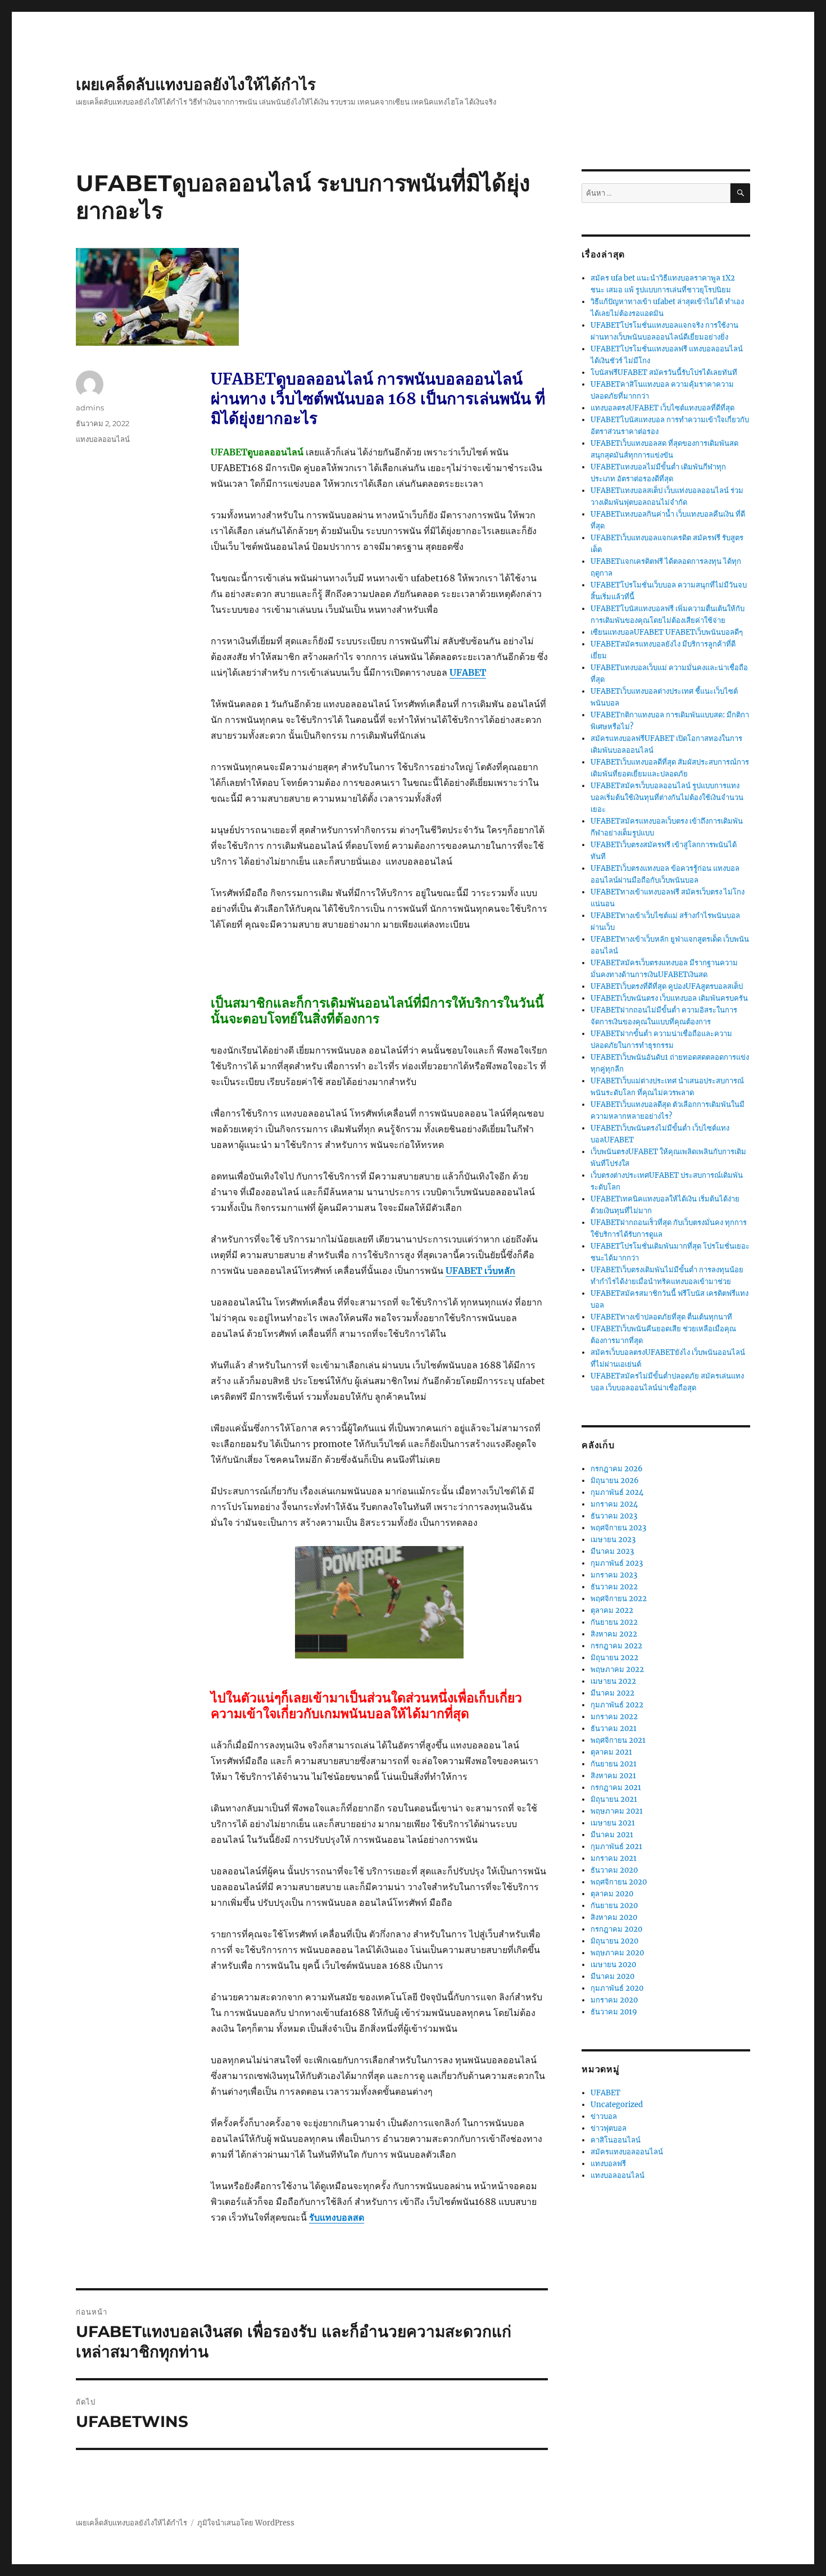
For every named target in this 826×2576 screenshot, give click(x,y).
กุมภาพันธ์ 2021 (616, 1847)
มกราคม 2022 (614, 1717)
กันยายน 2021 (614, 1764)
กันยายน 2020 (614, 1906)
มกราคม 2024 (614, 1504)
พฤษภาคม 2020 (617, 1953)
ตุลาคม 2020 (612, 1894)
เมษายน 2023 (613, 1540)
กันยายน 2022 (614, 1622)
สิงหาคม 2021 (613, 1776)
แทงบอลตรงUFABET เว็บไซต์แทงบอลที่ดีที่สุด (662, 408)
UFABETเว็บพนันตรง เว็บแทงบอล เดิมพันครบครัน (669, 998)
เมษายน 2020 (613, 1965)
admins (90, 408)
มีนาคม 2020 (612, 1976)
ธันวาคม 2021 (614, 1728)
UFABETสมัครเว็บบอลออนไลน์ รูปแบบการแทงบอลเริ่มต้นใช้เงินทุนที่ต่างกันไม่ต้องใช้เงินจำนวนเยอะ (667, 797)
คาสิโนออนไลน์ (616, 2140)
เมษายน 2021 (613, 1823)
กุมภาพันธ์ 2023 (617, 1563)
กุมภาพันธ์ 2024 (617, 1492)
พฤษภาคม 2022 (617, 1669)
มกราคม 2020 (614, 2000)
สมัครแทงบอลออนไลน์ (627, 2152)
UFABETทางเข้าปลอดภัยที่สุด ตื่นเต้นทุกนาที (661, 1317)
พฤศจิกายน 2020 (619, 1882)
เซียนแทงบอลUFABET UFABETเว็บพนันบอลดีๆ (667, 632)
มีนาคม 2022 (612, 1693)
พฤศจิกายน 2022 (619, 1599)
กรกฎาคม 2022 (616, 1646)
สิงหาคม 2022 (614, 1634)
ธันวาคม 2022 (614, 1587)
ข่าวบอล (604, 2116)
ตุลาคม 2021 (611, 1752)
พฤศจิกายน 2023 (618, 1528)
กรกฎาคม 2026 (617, 1469)
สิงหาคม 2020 (614, 1917)
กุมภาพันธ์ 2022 (617, 1705)
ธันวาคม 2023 (614, 1516)
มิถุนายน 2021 (614, 1799)
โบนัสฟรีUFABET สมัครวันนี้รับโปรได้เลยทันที (664, 372)
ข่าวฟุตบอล (609, 2128)
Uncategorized (617, 2105)
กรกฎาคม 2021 (616, 1788)
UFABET (605, 2093)
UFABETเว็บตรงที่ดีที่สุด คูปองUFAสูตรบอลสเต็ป (667, 986)
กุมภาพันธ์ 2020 (617, 1988)
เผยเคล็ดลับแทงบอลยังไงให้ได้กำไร (196, 84)
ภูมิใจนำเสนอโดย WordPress (246, 2523)
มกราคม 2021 (614, 1858)
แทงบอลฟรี (608, 2164)
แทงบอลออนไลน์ (103, 439)
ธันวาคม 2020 (614, 1870)
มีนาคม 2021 (612, 1835)
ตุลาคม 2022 (612, 1610)
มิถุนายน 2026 (615, 1481)
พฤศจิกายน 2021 (618, 1740)
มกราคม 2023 (614, 1575)
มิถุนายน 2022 (614, 1658)
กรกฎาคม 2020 (616, 1929)
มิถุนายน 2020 (614, 1941)
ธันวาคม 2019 (614, 2012)
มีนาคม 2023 (612, 1551)
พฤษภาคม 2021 (617, 1811)
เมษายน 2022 (613, 1681)
